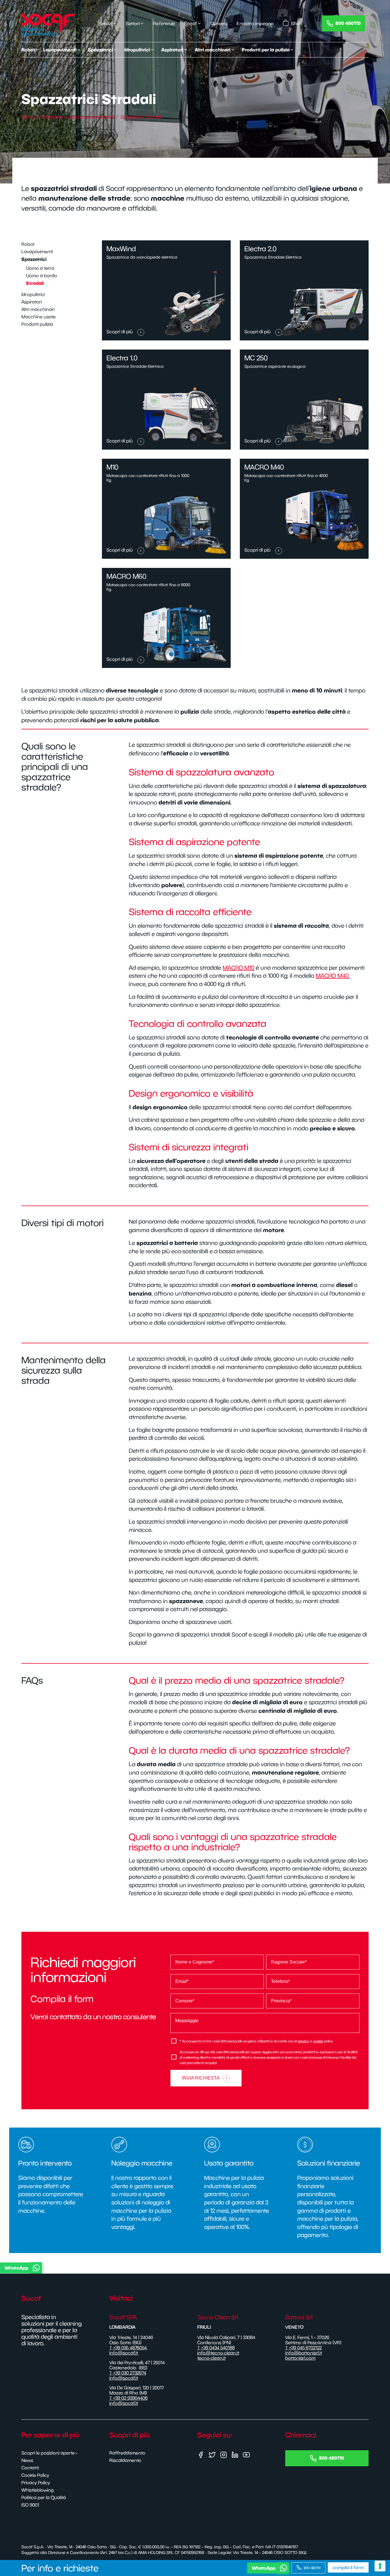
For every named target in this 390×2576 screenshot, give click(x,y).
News (27, 2460)
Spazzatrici (34, 259)
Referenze (164, 23)
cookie (318, 2041)
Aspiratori (32, 302)
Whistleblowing (38, 2490)
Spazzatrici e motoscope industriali (77, 117)
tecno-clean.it (212, 2358)
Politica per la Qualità (44, 2497)
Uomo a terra (40, 268)
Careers (219, 23)
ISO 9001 (30, 2505)
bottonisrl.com (300, 2358)
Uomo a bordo (42, 276)
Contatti (30, 2468)
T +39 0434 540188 (216, 2348)
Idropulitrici (33, 294)
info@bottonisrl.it (304, 2353)
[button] (194, 2268)
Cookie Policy (35, 2475)
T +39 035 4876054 (129, 2348)
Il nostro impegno (255, 23)
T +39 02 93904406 (128, 2398)
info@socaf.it (124, 2353)
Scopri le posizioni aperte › (49, 2453)
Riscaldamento (125, 2460)
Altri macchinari (38, 309)
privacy (304, 2041)
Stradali (35, 283)
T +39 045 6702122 (303, 2348)
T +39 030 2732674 (128, 2373)
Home (28, 117)
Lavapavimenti (37, 252)
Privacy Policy (36, 2483)
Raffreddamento (127, 2453)
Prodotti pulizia (37, 324)
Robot (28, 244)
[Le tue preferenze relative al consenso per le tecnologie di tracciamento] (380, 2566)
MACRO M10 (239, 968)
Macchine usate (39, 317)
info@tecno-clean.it (218, 2353)
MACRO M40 (332, 976)
